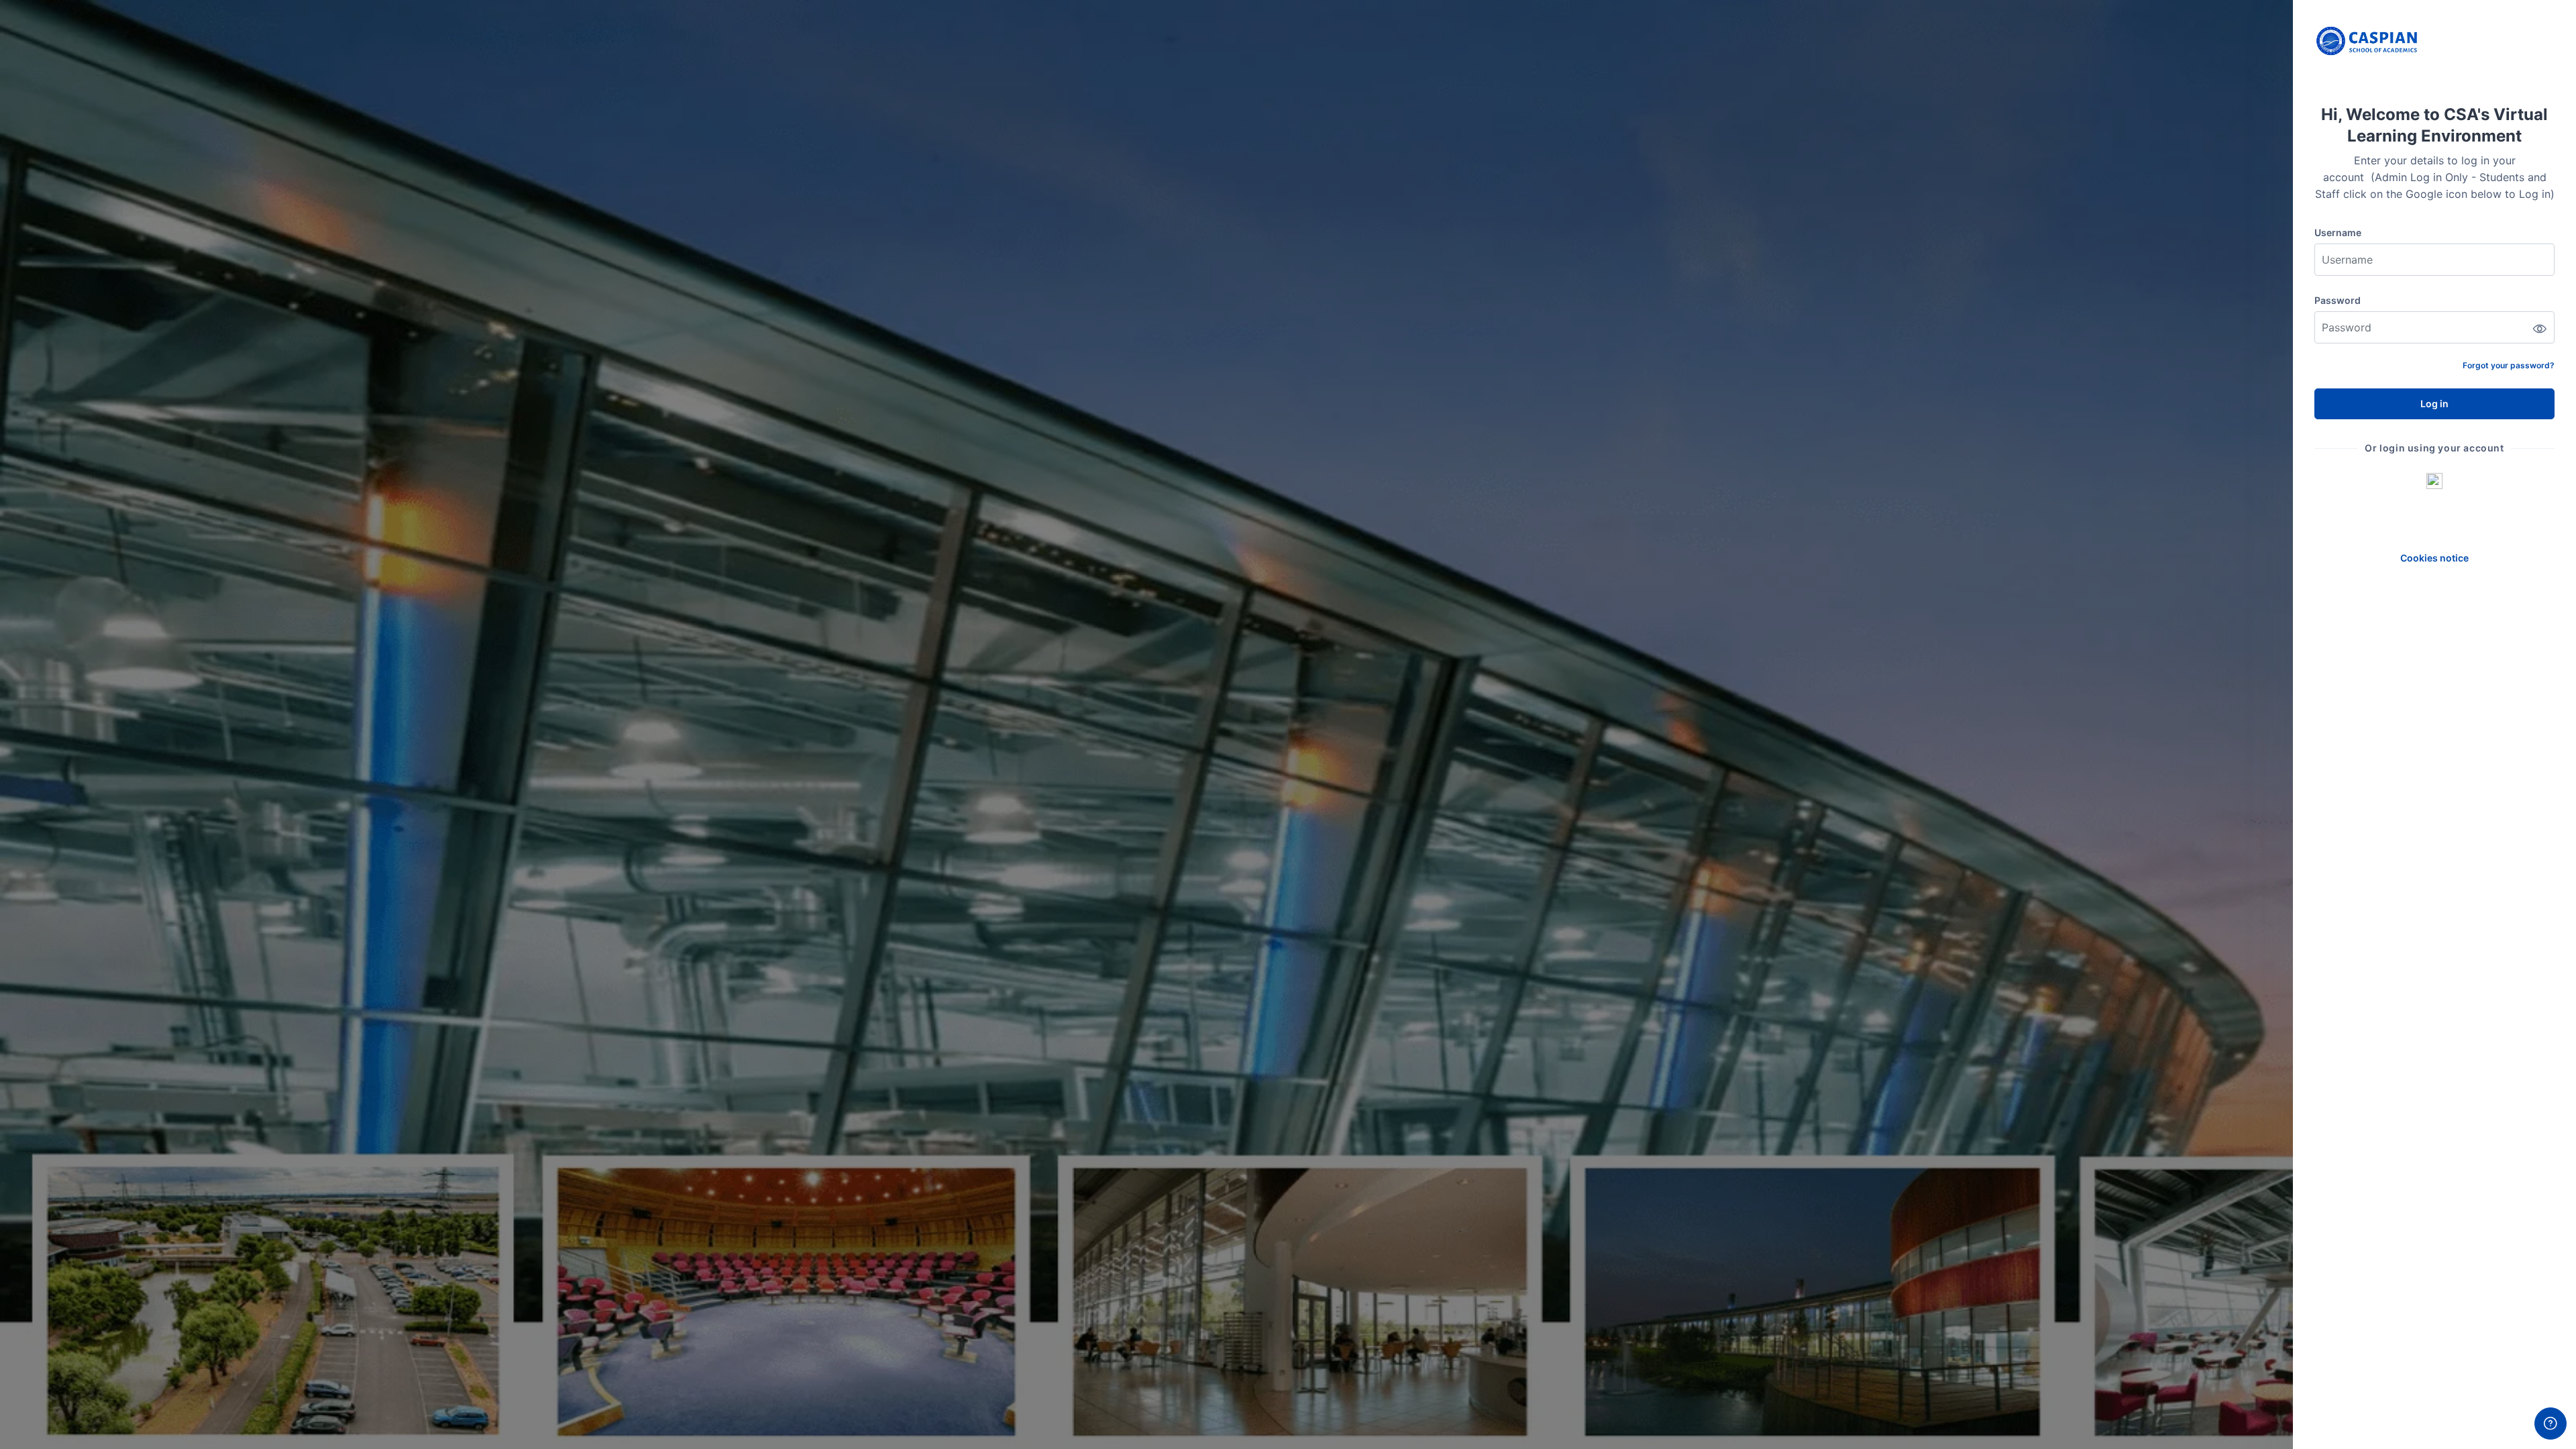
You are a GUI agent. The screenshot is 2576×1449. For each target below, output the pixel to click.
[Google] (2434, 480)
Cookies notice (2434, 558)
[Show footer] (2551, 1424)
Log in (2434, 404)
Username (2338, 232)
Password (2338, 300)
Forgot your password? (2509, 365)
